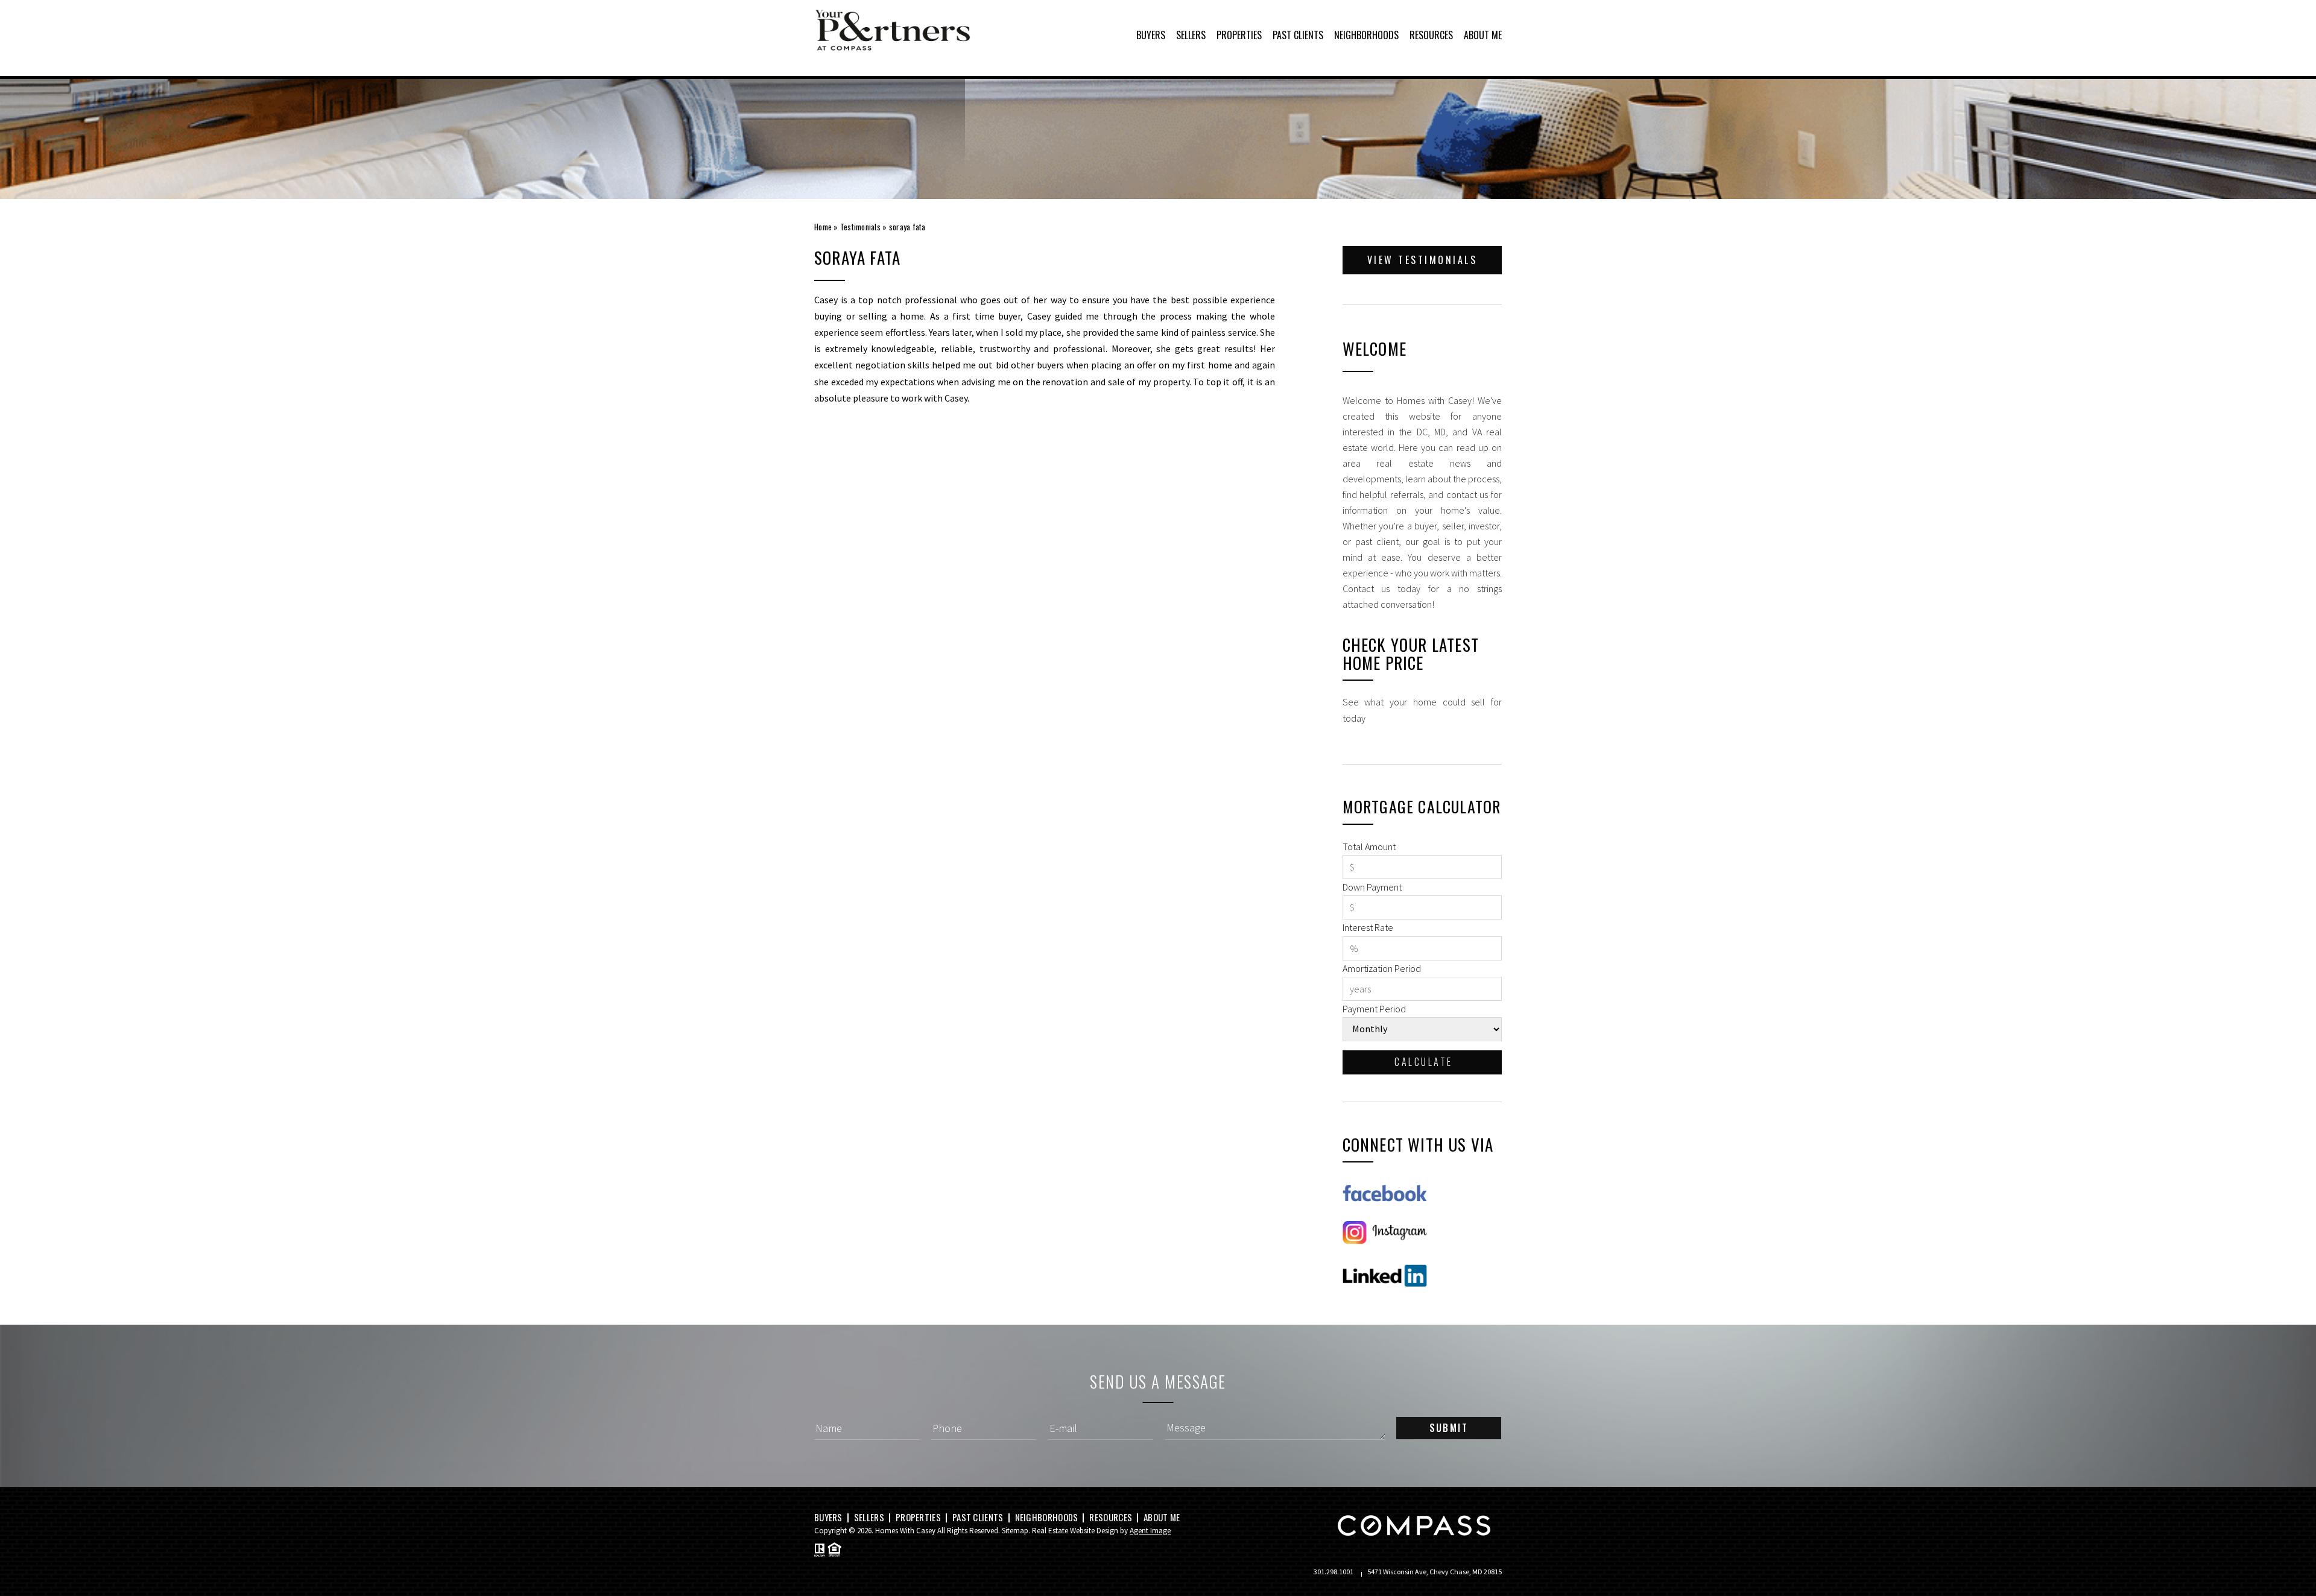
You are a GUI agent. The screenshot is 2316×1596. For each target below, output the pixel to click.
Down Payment (1372, 887)
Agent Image (1150, 1531)
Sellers (1191, 35)
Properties (1239, 35)
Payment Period (1374, 1009)
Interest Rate (1368, 927)
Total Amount (1369, 847)
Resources (1431, 35)
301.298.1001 (1334, 1572)
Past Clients (1298, 35)
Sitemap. (1016, 1531)
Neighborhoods (1366, 35)
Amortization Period (1382, 968)
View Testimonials (1422, 260)
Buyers (1151, 35)
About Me (1483, 35)
